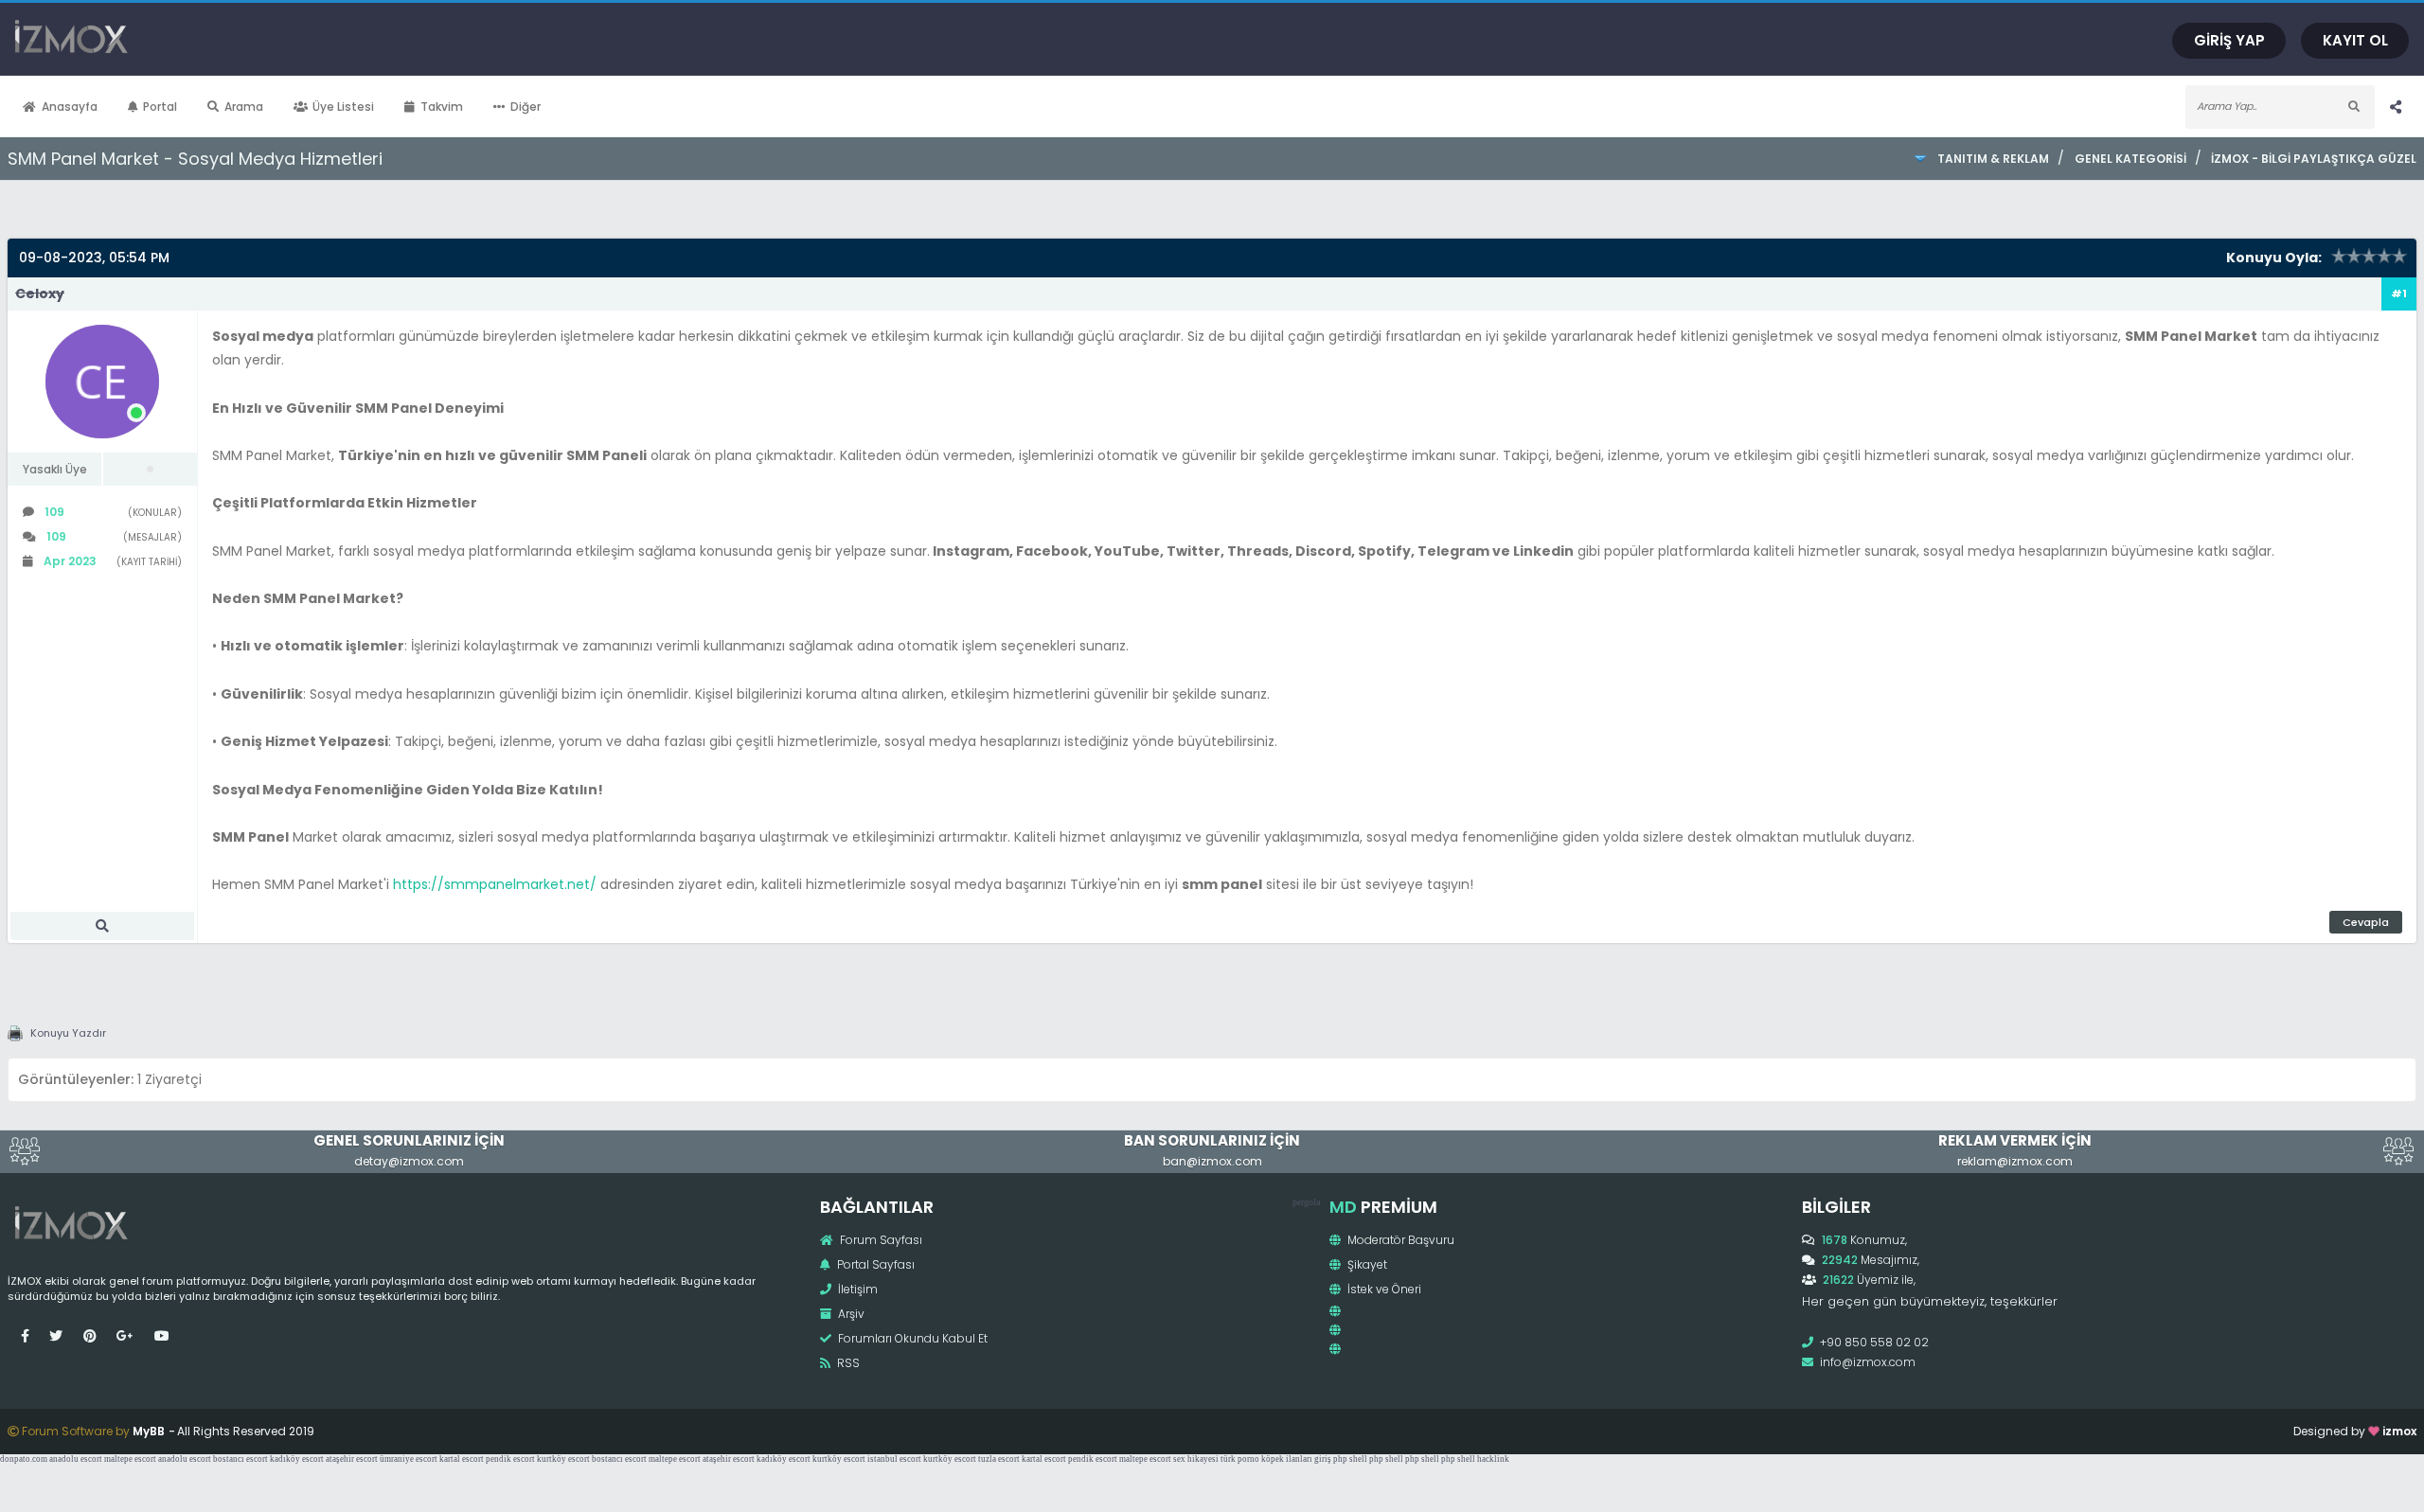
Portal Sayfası (874, 1264)
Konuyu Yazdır (68, 1033)
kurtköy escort (563, 1459)
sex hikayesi (1196, 1459)
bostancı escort (241, 1459)
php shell (1350, 1459)
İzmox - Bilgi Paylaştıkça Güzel (2314, 159)
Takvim (442, 107)
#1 (2399, 294)
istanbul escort (894, 1459)
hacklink (1493, 1459)
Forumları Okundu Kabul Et (911, 1338)
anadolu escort (76, 1459)
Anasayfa (70, 107)
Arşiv (850, 1314)
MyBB (149, 1431)
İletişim (856, 1289)
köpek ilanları (1287, 1459)
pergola (1306, 1202)
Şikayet (1366, 1264)
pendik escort (510, 1459)
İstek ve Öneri (1383, 1289)
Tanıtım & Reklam (1993, 159)
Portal (160, 107)
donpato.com (24, 1459)
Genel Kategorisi (2130, 159)
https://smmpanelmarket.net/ (495, 884)
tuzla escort (999, 1459)
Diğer (526, 107)
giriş (1323, 1459)
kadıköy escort (297, 1459)
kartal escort (462, 1459)
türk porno (1240, 1459)
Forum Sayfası (880, 1240)
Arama (244, 107)
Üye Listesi (343, 107)
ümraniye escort (409, 1459)
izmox (2399, 1431)
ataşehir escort (352, 1459)
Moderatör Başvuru (1399, 1240)
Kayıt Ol (2355, 40)
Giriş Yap (2229, 40)
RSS (847, 1363)
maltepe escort (130, 1459)
